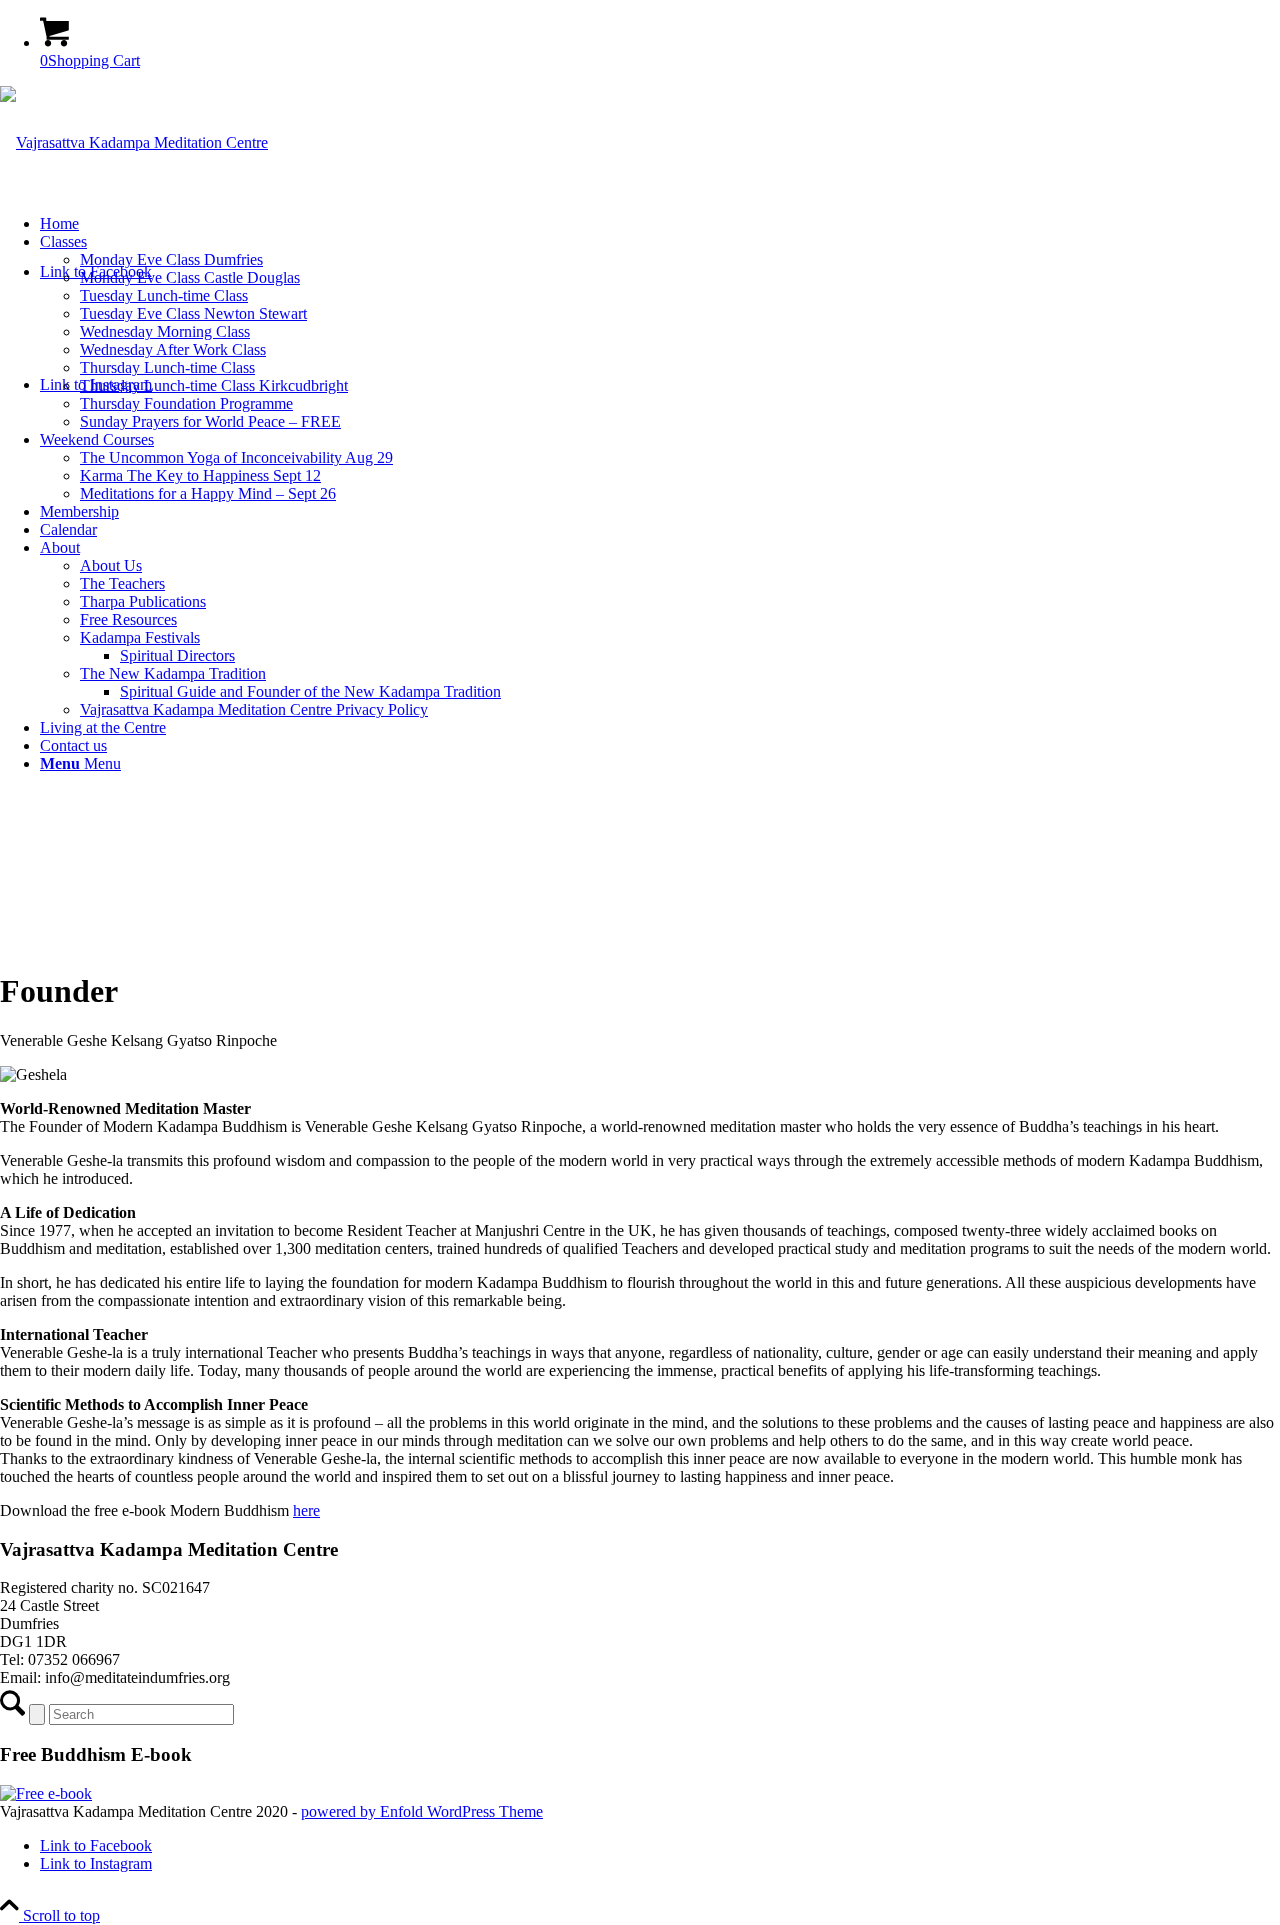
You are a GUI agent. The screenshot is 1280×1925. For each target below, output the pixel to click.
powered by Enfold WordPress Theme (422, 1811)
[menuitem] (660, 224)
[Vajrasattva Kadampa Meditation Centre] (134, 142)
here (306, 1510)
